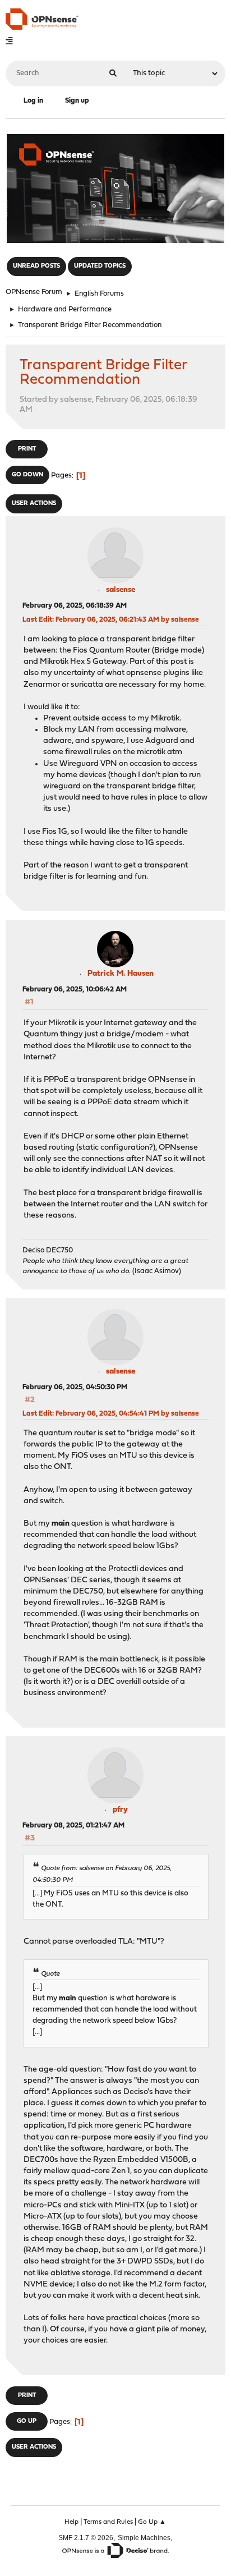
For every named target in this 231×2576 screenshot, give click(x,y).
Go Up (27, 2421)
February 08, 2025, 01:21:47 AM (73, 1826)
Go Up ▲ (152, 2522)
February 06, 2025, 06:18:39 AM (75, 606)
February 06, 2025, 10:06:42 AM (75, 989)
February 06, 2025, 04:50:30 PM (75, 1387)
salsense (121, 590)
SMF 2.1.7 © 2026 (86, 2538)
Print (27, 449)
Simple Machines (144, 2538)
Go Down (27, 475)
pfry (120, 1810)
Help (71, 2522)
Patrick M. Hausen (121, 974)
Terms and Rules (108, 2522)
